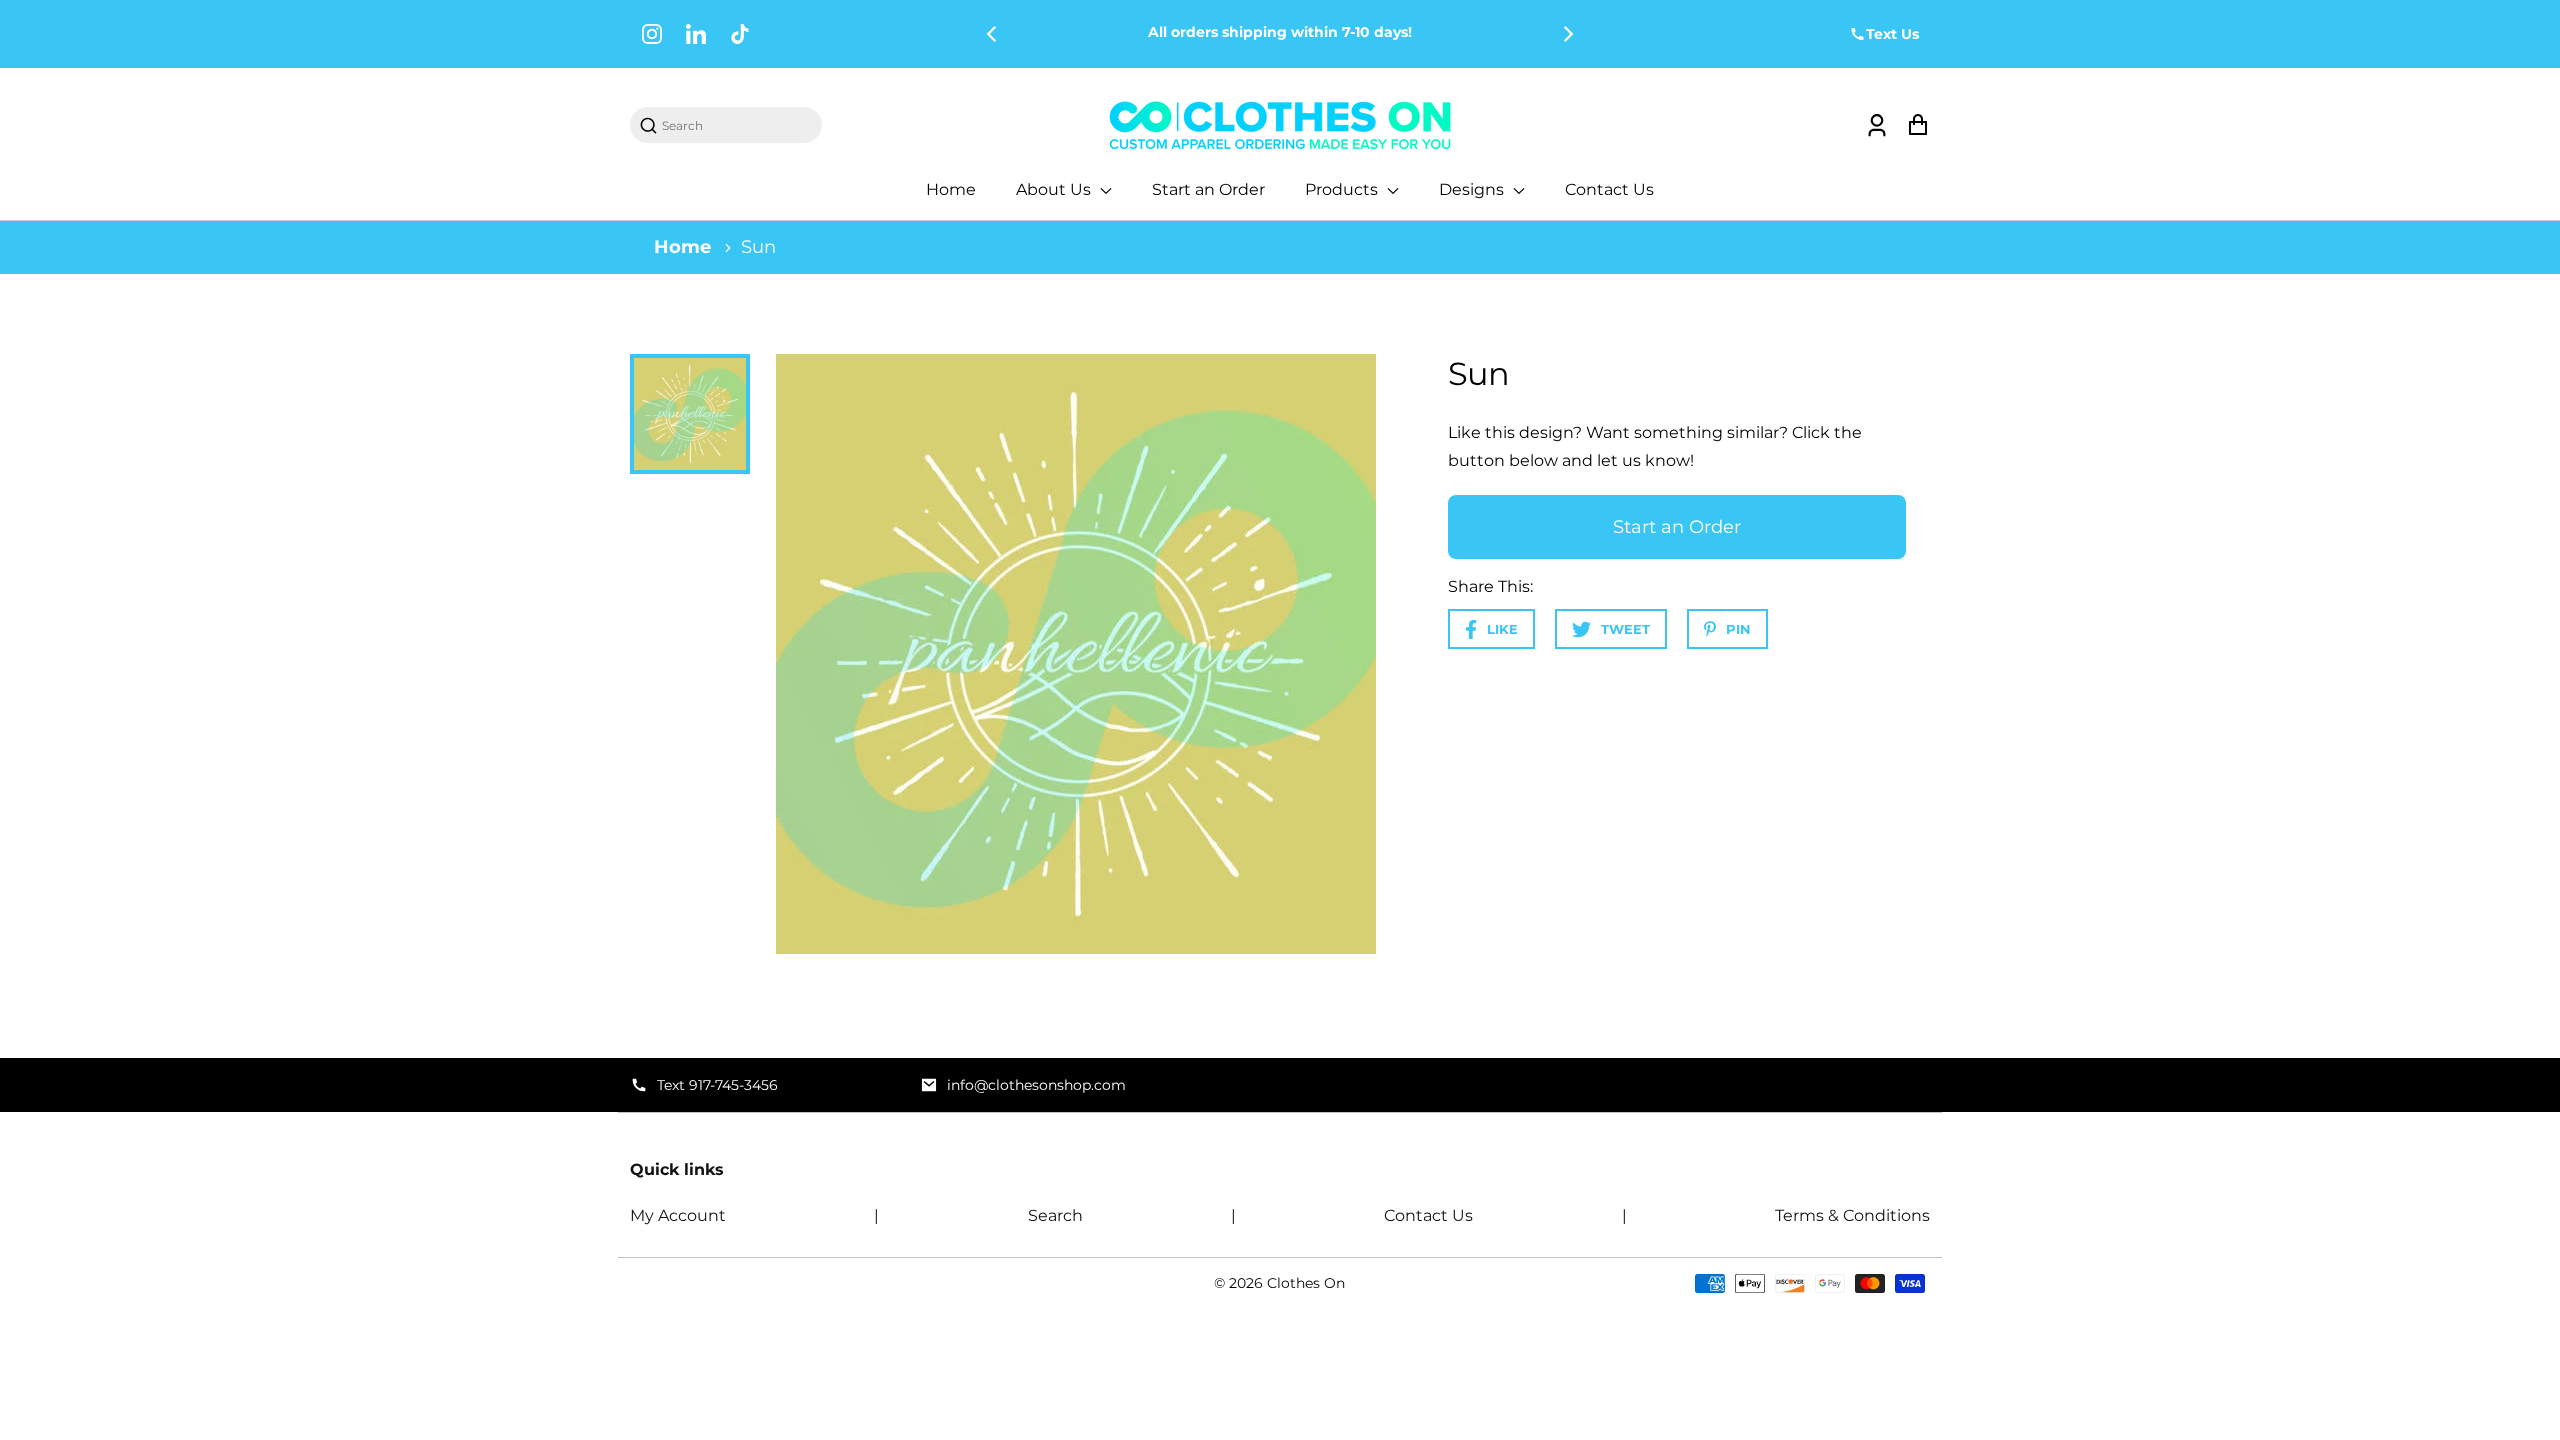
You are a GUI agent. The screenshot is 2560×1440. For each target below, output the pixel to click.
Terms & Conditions (1852, 1215)
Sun (758, 247)
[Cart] (1917, 125)
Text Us (1892, 34)
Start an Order (1208, 189)
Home (951, 189)
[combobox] (736, 125)
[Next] (1567, 34)
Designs (1473, 189)
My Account (678, 1215)
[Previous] (993, 34)
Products (1343, 189)
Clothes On (1306, 1283)
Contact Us (1609, 189)
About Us (1055, 189)
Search (1055, 1215)
